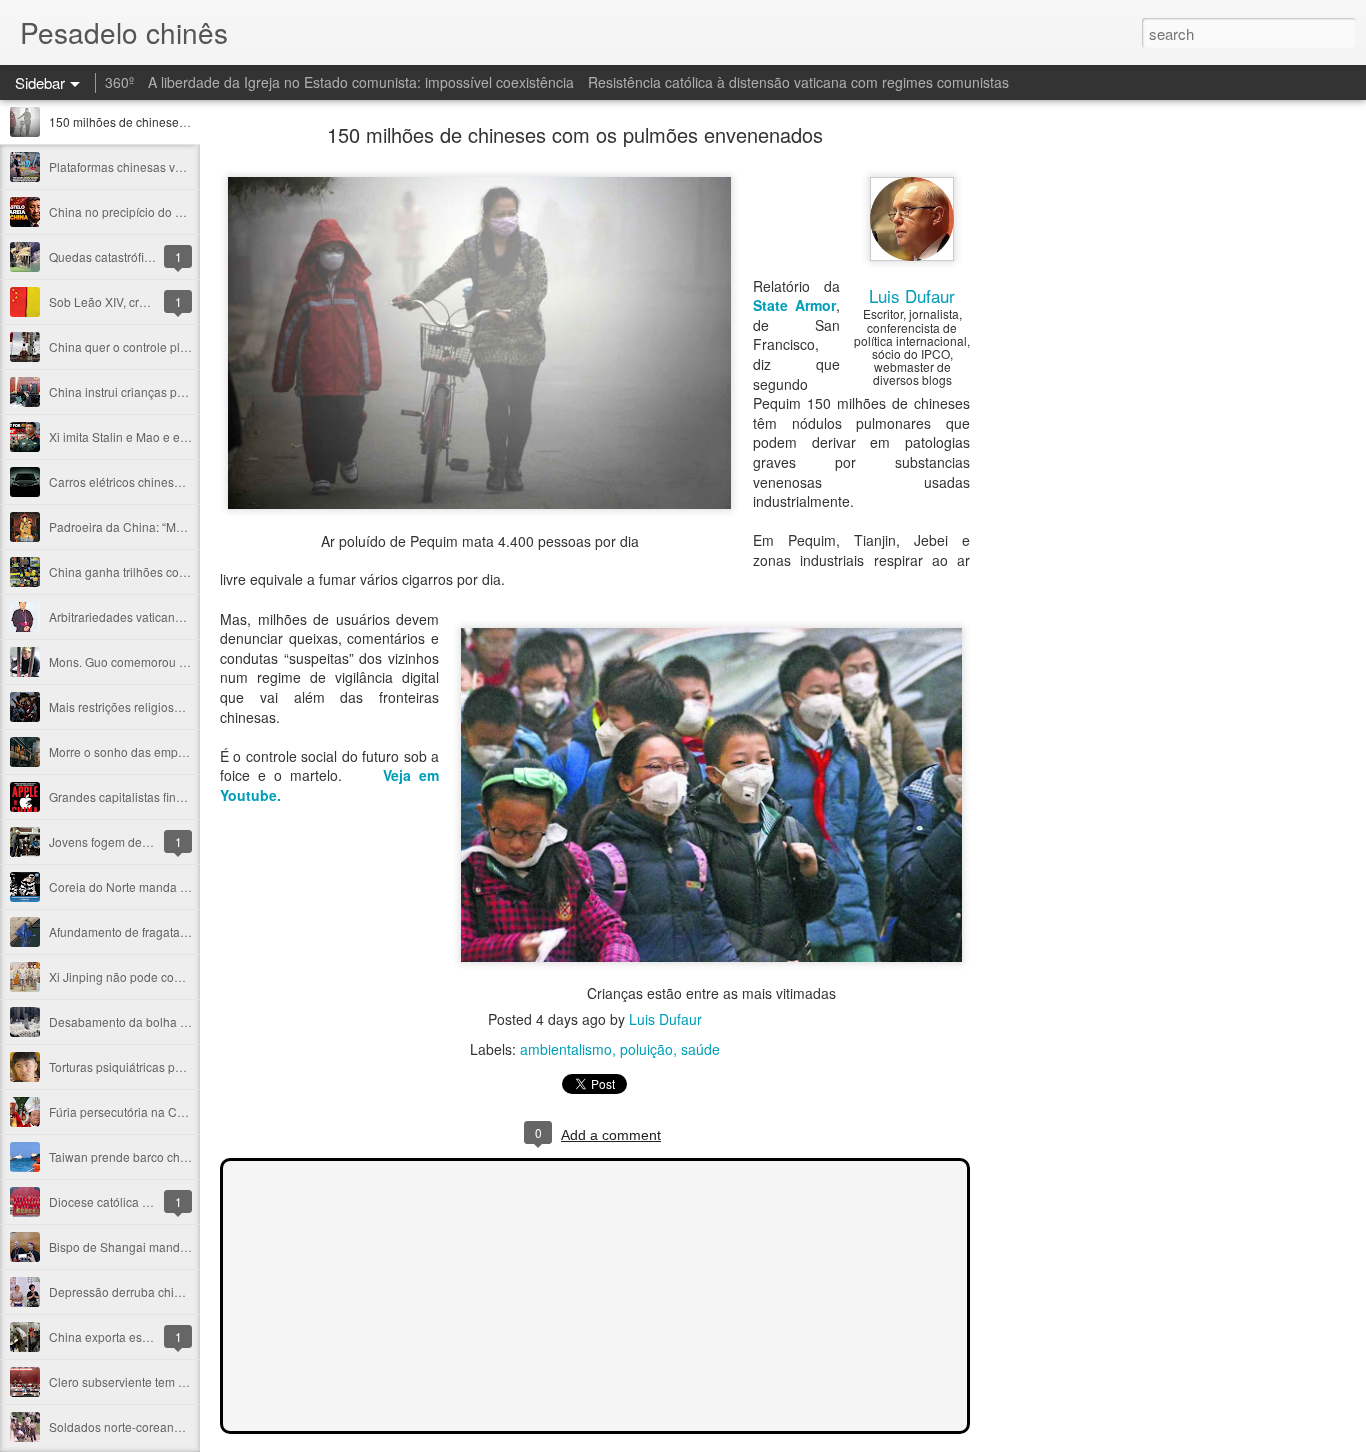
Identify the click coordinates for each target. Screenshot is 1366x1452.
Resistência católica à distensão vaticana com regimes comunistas (798, 82)
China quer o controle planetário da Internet (167, 346)
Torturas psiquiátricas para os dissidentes (161, 1066)
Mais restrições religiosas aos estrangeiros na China (191, 706)
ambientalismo (566, 1049)
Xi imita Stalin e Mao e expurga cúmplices (162, 436)
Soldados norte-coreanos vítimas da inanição (172, 1426)
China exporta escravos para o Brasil (149, 1336)
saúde (700, 1049)
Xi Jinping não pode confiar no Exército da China (182, 976)
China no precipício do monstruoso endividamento (186, 211)
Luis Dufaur (912, 295)
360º (119, 82)
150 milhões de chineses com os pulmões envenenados (575, 134)
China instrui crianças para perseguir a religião (176, 391)
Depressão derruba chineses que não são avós (178, 1291)
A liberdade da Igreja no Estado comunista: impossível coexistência (361, 82)
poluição (646, 1049)
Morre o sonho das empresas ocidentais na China (184, 751)
